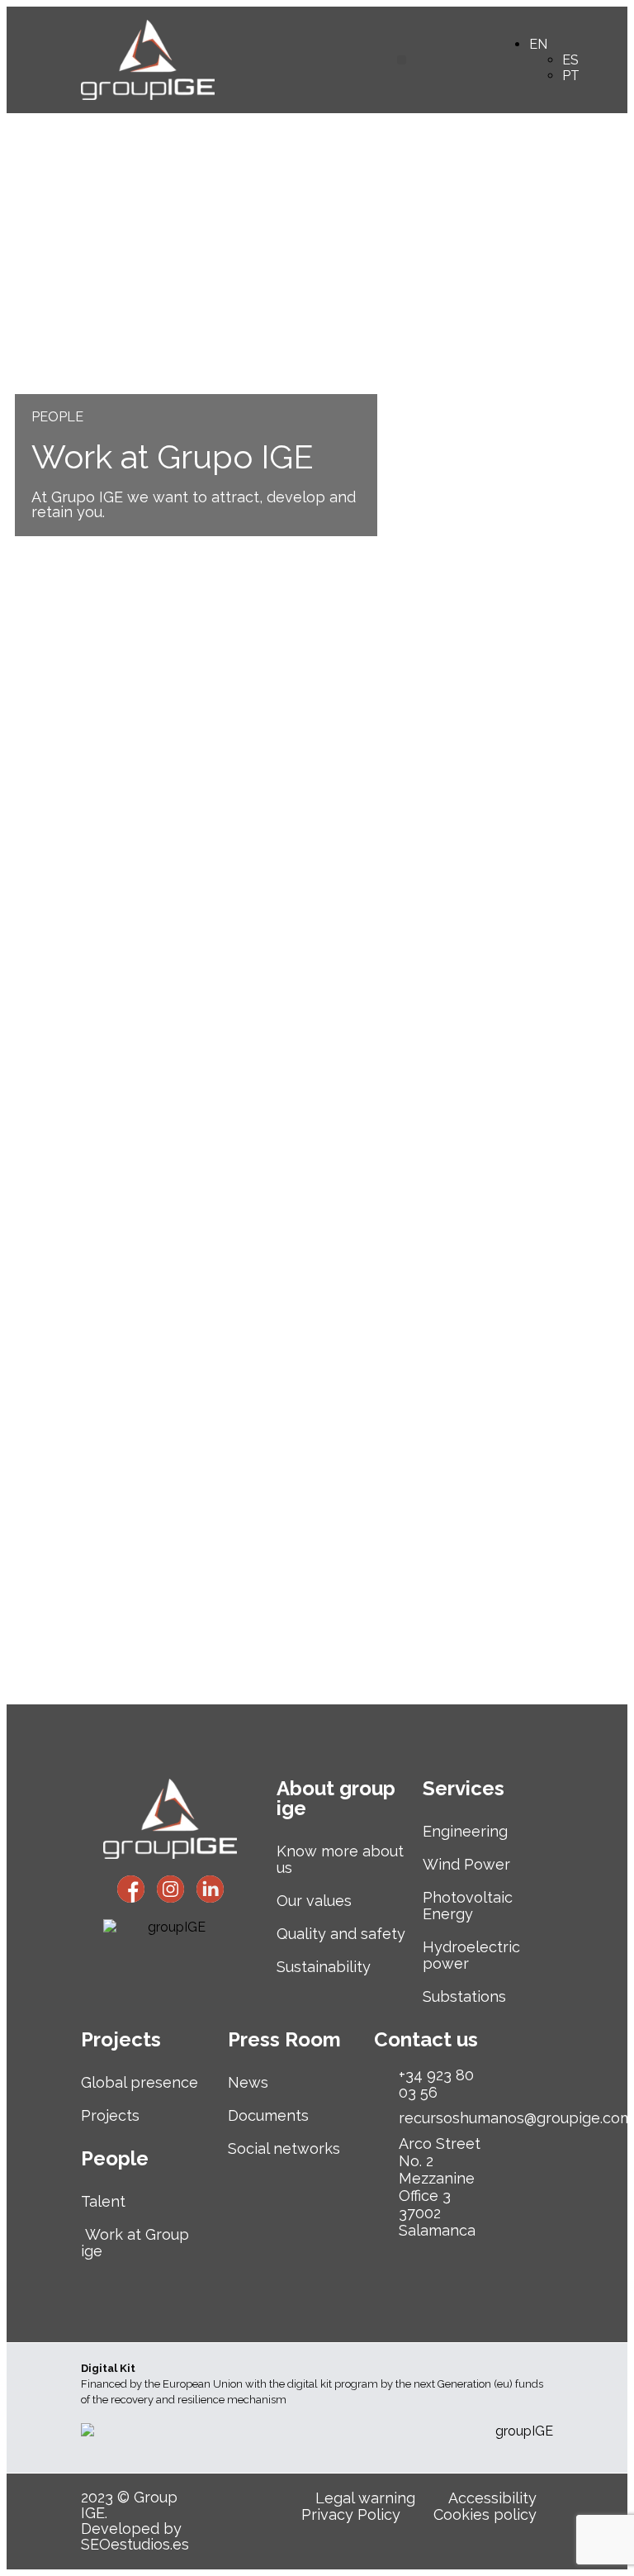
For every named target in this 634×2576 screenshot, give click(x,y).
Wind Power (466, 1864)
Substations (464, 1996)
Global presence (140, 2082)
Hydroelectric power (471, 1955)
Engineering (465, 1831)
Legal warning (365, 2498)
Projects (110, 2115)
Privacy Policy (351, 2515)
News (248, 2082)
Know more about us (340, 1859)
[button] (402, 60)
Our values (314, 1901)
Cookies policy (485, 2515)
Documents (268, 2115)
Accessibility (492, 2498)
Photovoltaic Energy (468, 1906)
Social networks (284, 2148)
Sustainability (324, 1967)
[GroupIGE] (131, 1889)
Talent (103, 2201)
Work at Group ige (135, 2243)
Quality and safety (341, 1934)
